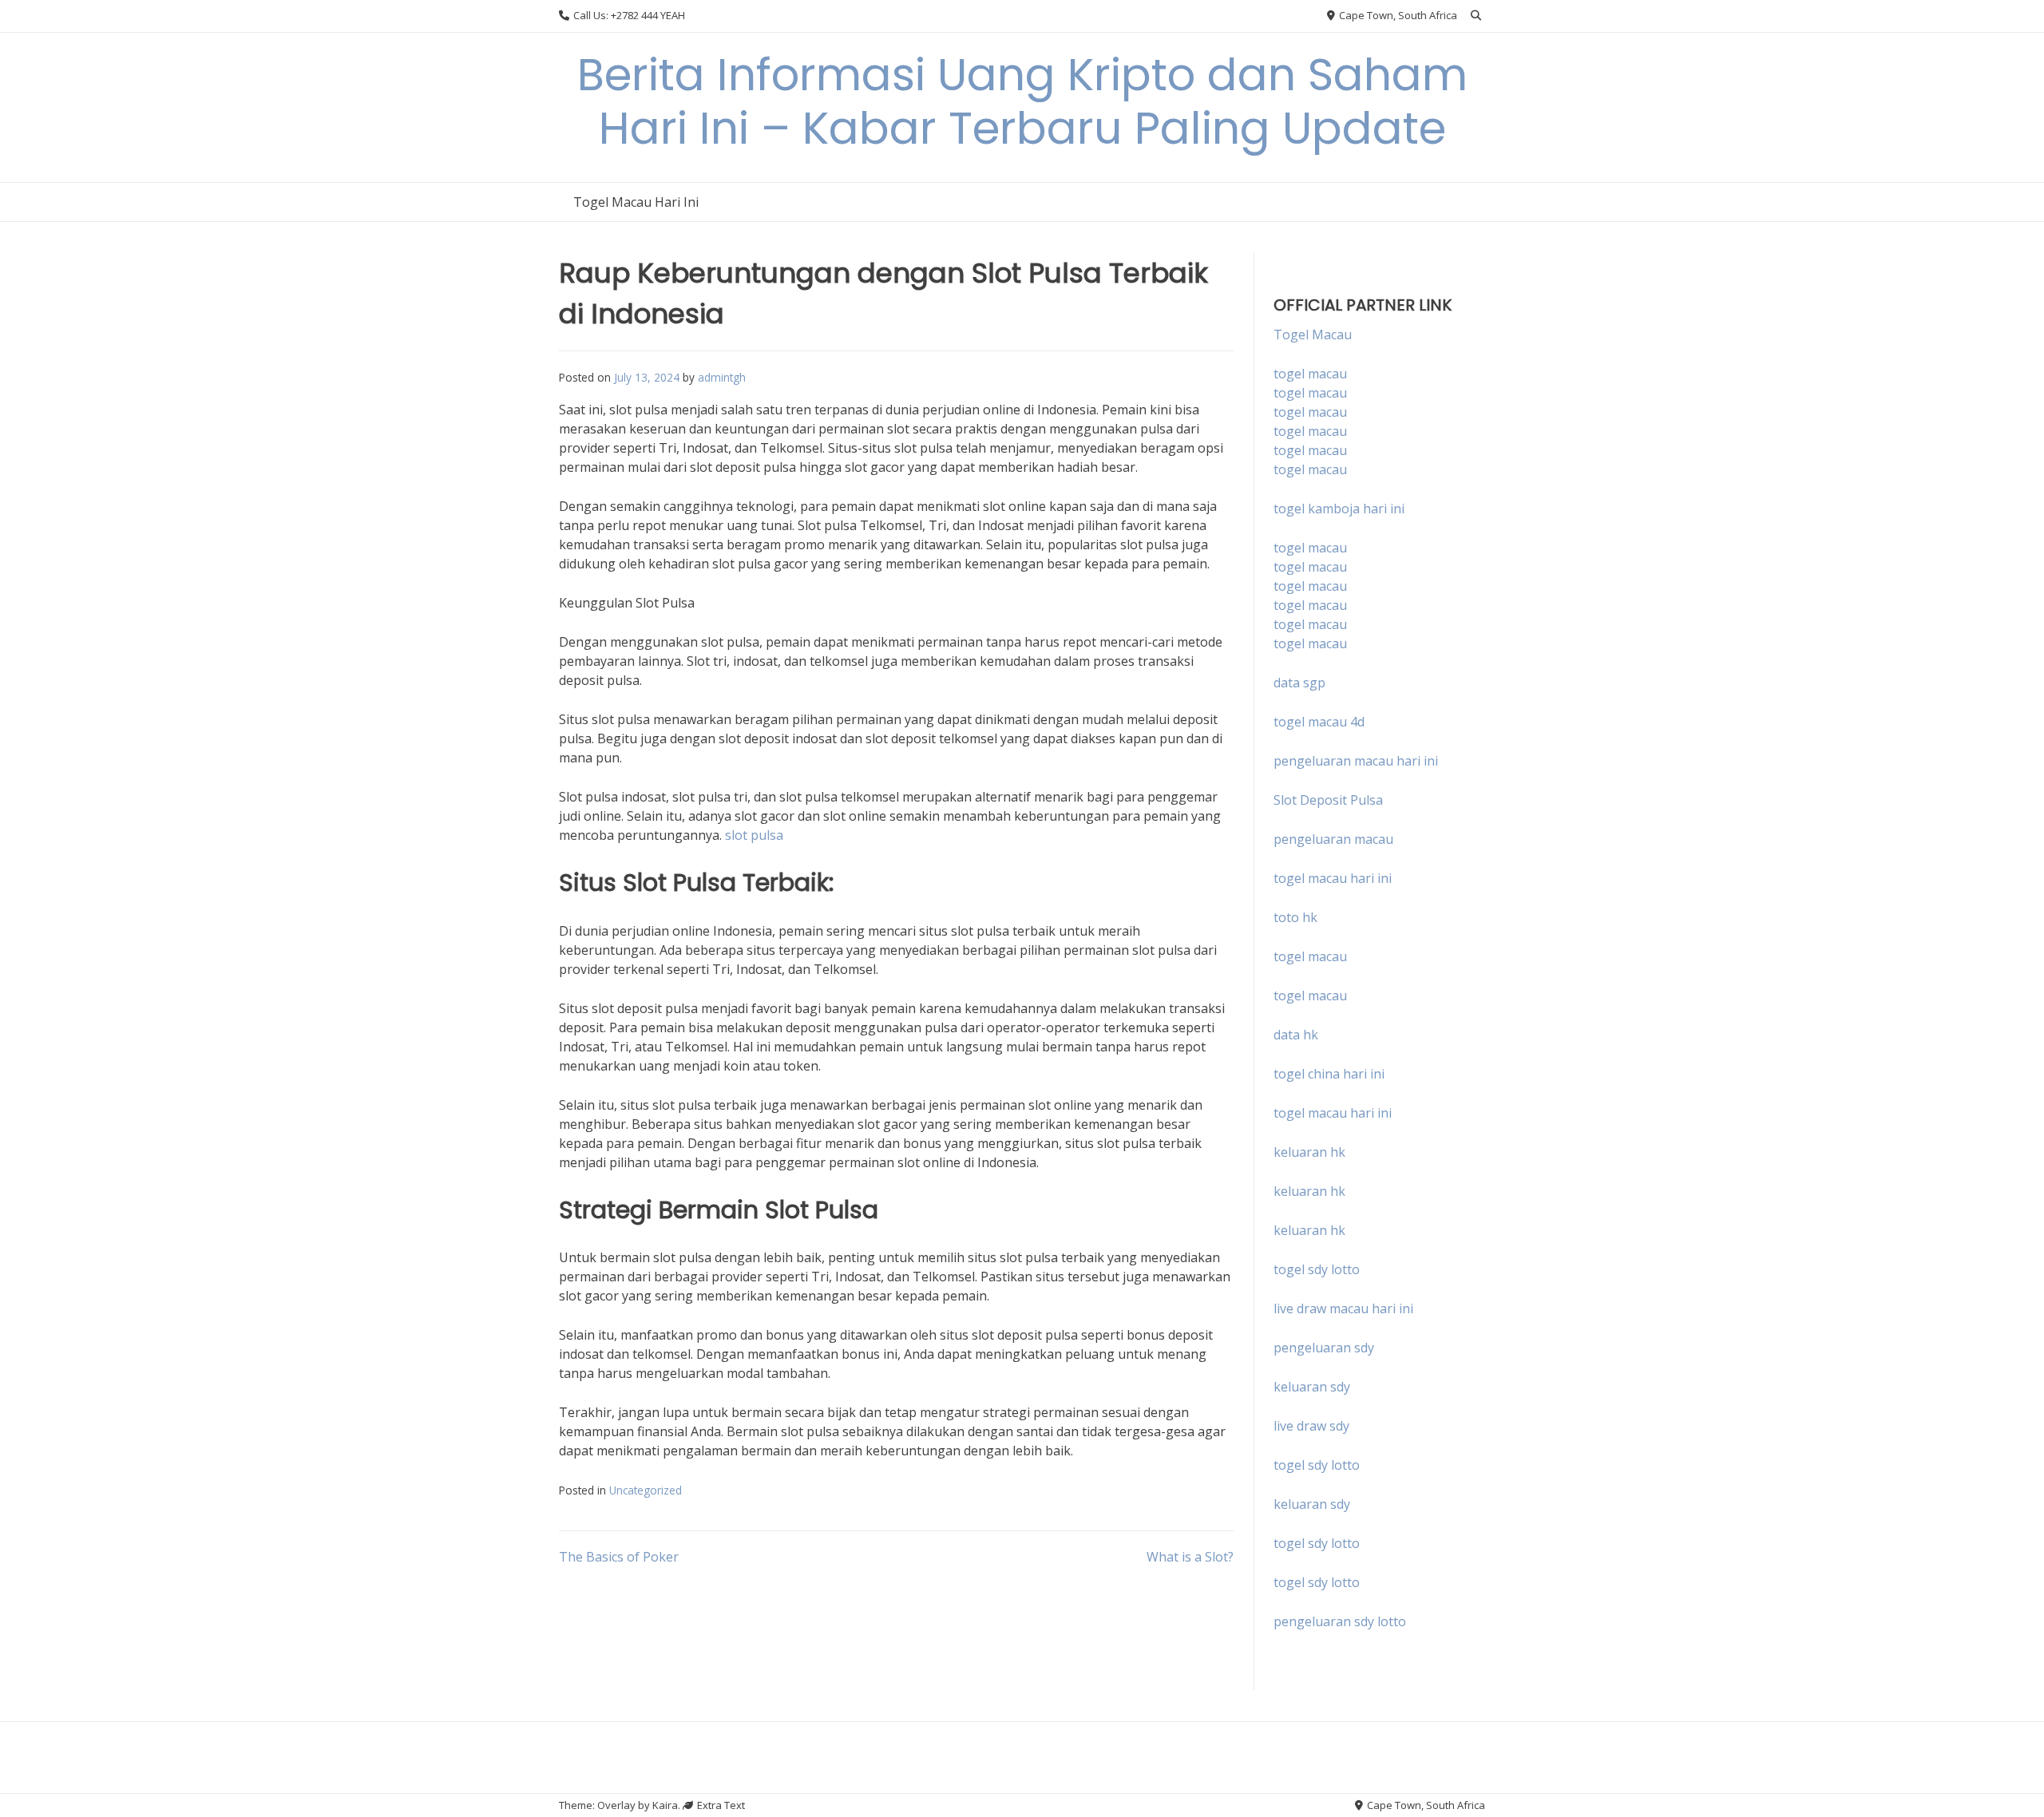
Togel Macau (1313, 335)
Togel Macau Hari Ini (636, 202)
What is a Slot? (1190, 1557)
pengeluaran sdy (1324, 1348)
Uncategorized (646, 1490)
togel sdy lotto (1317, 1465)
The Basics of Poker (619, 1557)
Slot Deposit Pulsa (1328, 800)
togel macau (1310, 393)
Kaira (665, 1805)
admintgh (722, 377)
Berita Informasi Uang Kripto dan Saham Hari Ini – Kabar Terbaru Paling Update (1022, 101)
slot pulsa (754, 835)
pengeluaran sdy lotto (1340, 1621)
